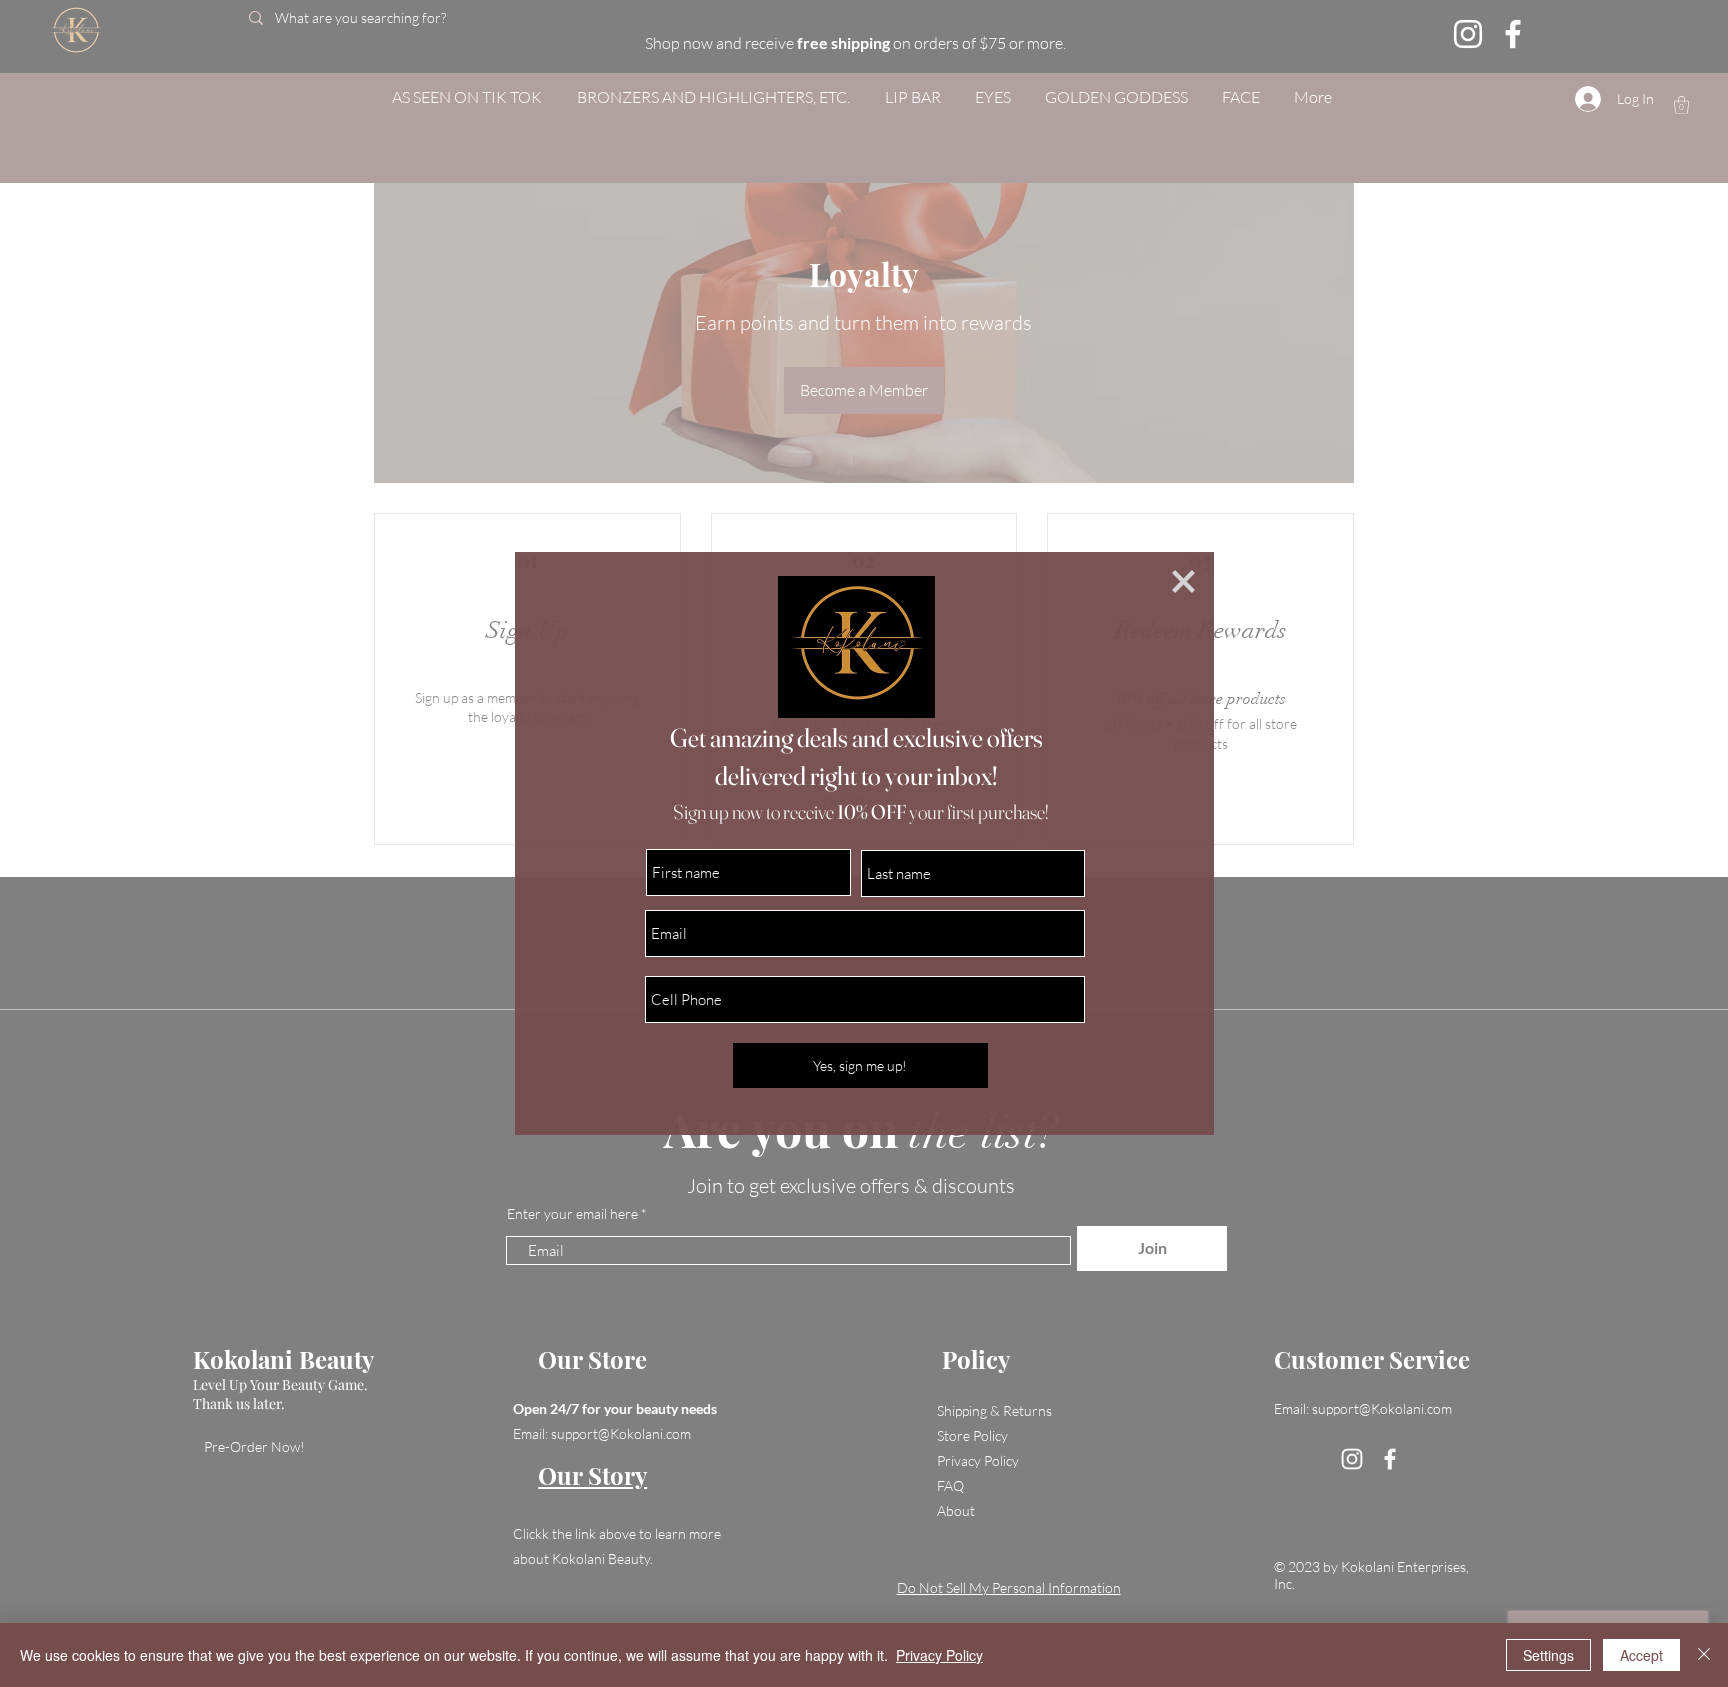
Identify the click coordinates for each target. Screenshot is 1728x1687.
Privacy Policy (939, 1655)
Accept (1641, 1655)
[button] (1183, 581)
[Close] (1704, 1655)
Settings (1548, 1655)
